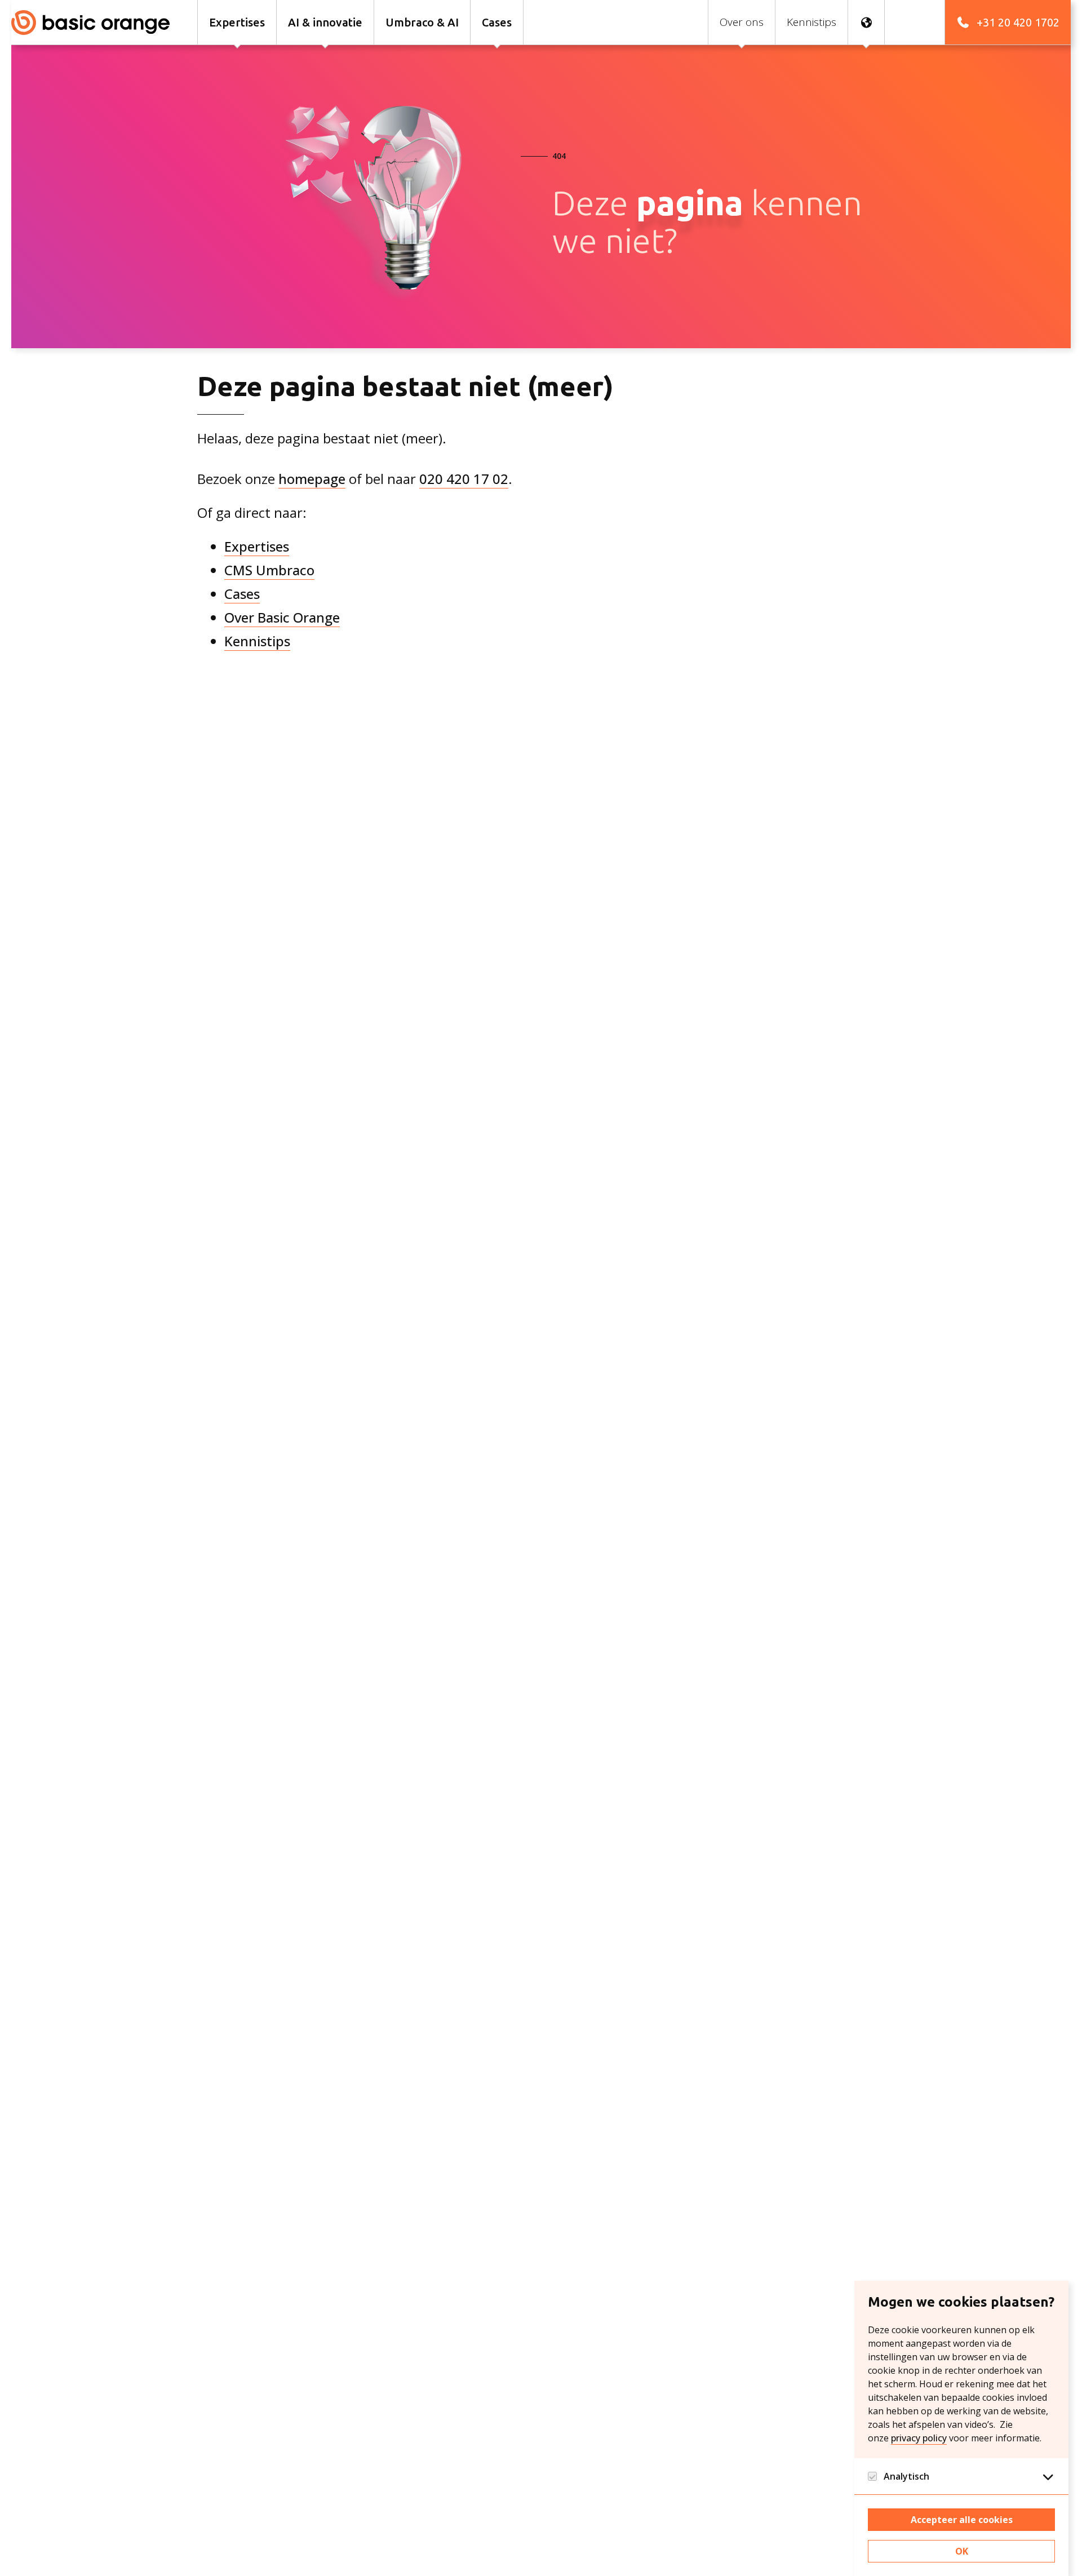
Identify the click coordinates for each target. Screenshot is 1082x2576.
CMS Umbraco (269, 570)
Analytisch (906, 2476)
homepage (312, 479)
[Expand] (1048, 2476)
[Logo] (96, 22)
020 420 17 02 (464, 479)
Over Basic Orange (282, 617)
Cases (242, 594)
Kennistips (257, 641)
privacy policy (919, 2438)
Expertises (257, 546)
